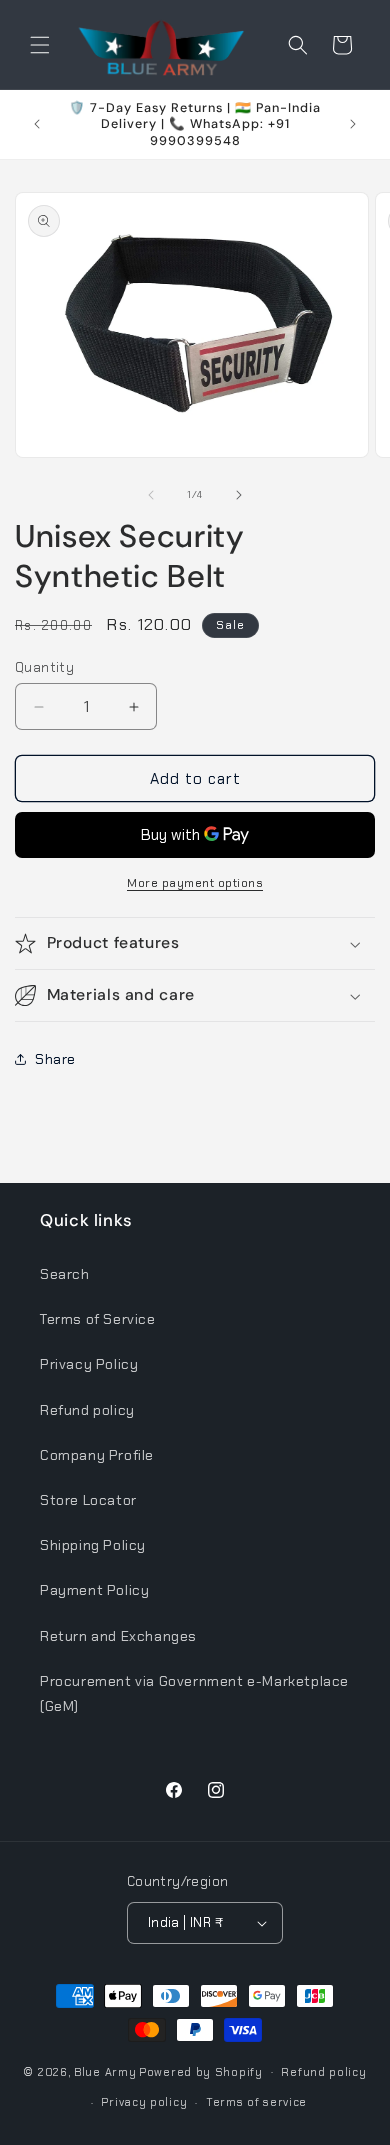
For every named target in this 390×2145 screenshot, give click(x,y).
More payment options (195, 883)
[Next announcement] (353, 124)
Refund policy (87, 1410)
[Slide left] (151, 495)
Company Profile (97, 1455)
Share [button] (55, 1059)
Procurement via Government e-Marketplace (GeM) (194, 1693)
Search (65, 1274)
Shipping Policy (93, 1545)
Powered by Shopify (201, 2071)
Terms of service (256, 2102)
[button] (40, 45)
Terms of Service (98, 1319)
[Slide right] (239, 495)
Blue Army (105, 2071)
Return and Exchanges (118, 1636)
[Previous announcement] (37, 124)
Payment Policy (94, 1590)
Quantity (44, 667)
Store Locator (88, 1500)
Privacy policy (144, 2102)
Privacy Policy (89, 1364)
